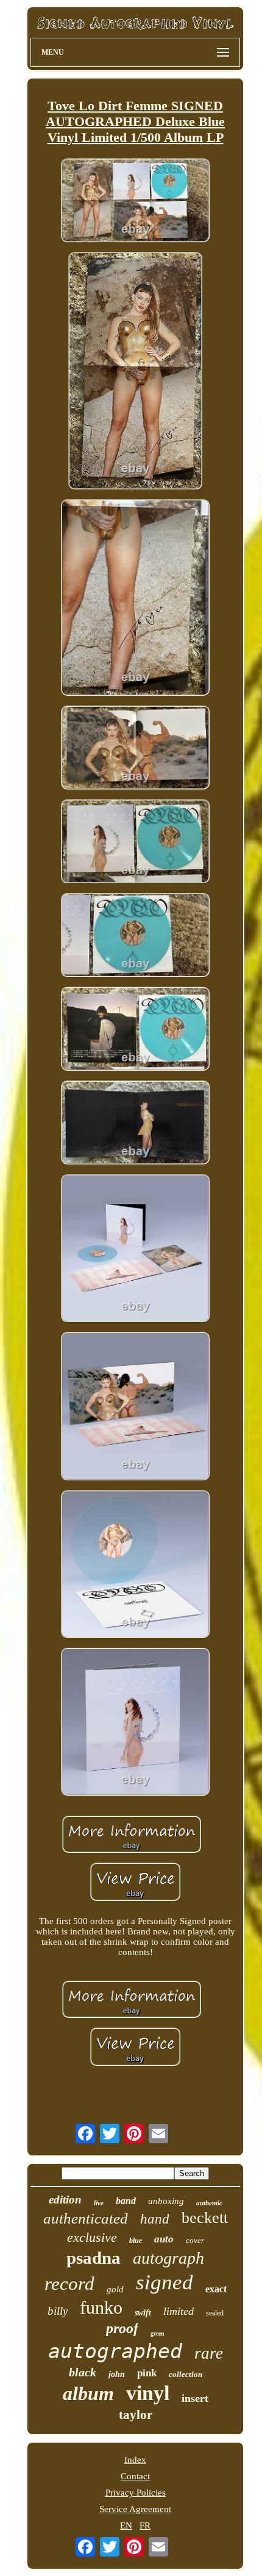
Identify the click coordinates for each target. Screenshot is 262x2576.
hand (155, 2219)
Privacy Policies (136, 2493)
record (69, 2284)
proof (122, 2328)
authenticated (86, 2218)
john (117, 2374)
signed (165, 2282)
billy (58, 2311)
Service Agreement (135, 2509)
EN (126, 2525)
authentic (209, 2203)
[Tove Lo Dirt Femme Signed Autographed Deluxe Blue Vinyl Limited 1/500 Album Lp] (135, 201)
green (158, 2333)
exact (216, 2289)
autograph (168, 2258)
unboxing (166, 2201)
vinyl (148, 2393)
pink (147, 2373)
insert (195, 2398)
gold (115, 2289)
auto (164, 2239)
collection (186, 2374)
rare (209, 2353)
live (99, 2203)
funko (101, 2307)
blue (136, 2241)
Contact (135, 2476)
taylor (136, 2415)
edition (65, 2200)
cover (195, 2240)
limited (179, 2311)
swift (143, 2313)
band (126, 2201)
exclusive (92, 2237)
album (88, 2393)
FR (145, 2525)
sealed (215, 2313)
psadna (94, 2258)
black (83, 2372)
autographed (115, 2351)
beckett (205, 2218)
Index (135, 2460)
